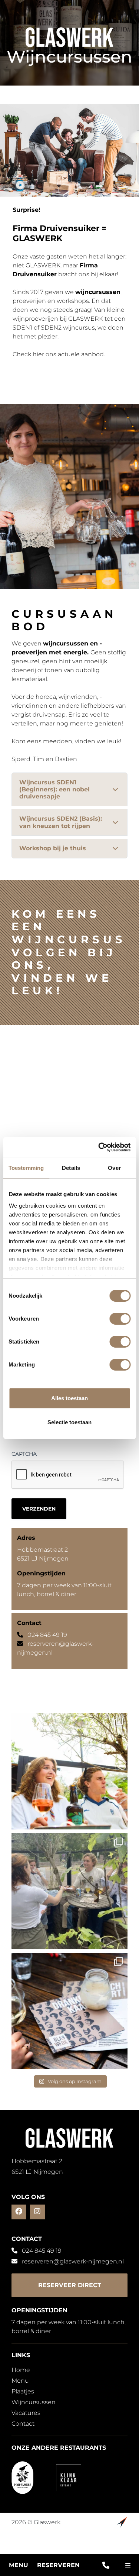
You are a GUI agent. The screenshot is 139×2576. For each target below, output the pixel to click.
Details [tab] (71, 1168)
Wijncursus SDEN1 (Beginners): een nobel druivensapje (54, 789)
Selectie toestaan (69, 1422)
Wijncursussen (34, 2402)
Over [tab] (114, 1168)
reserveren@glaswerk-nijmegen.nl (73, 2261)
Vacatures (26, 2413)
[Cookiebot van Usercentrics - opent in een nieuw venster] (99, 1147)
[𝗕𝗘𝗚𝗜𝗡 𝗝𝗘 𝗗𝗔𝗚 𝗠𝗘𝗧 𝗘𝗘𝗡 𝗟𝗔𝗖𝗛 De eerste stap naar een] (70, 1891)
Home (21, 2370)
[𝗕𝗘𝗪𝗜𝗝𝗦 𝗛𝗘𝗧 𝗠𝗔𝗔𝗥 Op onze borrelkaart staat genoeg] (70, 2011)
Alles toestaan (69, 1398)
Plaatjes (23, 2391)
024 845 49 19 (47, 1635)
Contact (23, 2424)
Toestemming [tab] (26, 1168)
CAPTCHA (24, 1454)
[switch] (120, 1319)
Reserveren (58, 2565)
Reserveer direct (70, 2285)
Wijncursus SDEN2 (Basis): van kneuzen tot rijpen (61, 822)
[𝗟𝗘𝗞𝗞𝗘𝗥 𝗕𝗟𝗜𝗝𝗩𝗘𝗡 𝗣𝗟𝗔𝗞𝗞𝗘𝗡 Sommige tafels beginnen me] (70, 1771)
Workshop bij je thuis (53, 848)
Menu (19, 2565)
